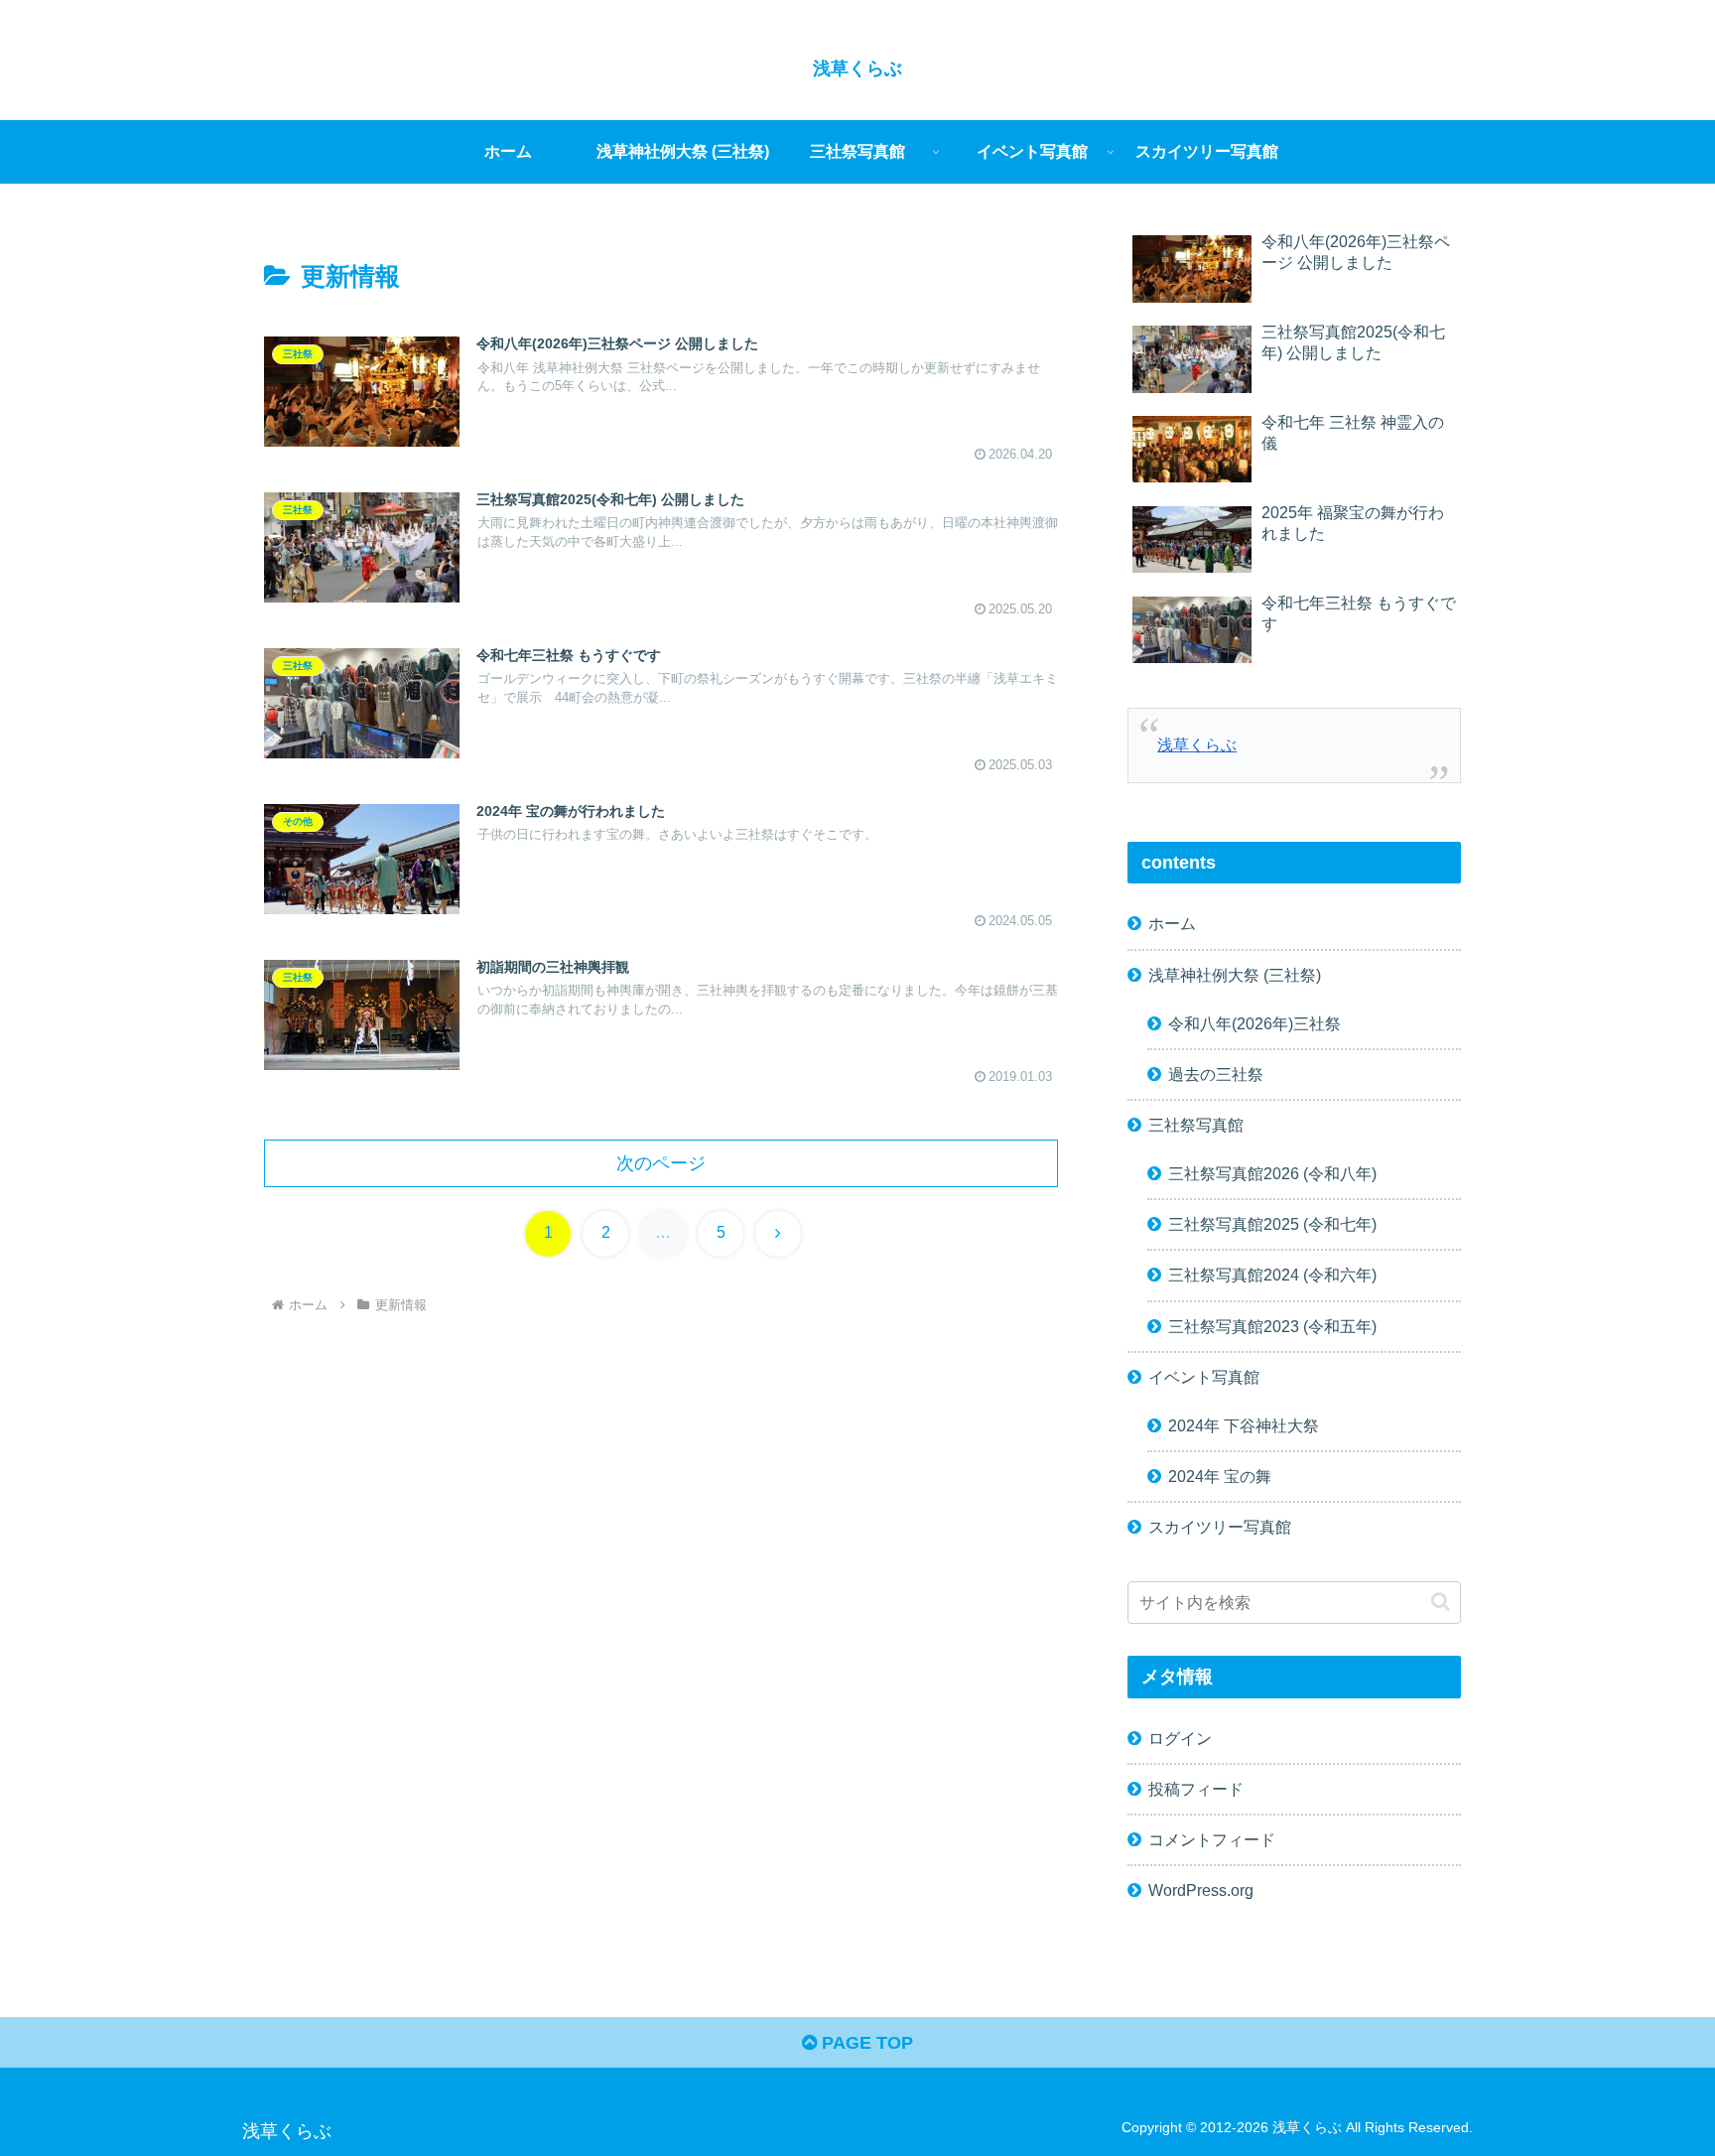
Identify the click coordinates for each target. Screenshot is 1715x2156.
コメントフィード (1212, 1839)
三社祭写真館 (1196, 1125)
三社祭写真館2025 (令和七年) (1272, 1224)
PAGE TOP (865, 2043)
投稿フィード (1196, 1789)
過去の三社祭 (1216, 1074)
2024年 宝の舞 (1220, 1476)
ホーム (1172, 923)
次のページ (661, 1163)
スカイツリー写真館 (1220, 1527)
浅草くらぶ (1197, 744)
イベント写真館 (1204, 1377)
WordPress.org (1201, 1890)
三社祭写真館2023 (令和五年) (1272, 1326)
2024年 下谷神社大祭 (1244, 1425)
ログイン (1180, 1738)
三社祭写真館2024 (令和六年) (1272, 1275)
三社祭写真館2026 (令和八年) (1272, 1173)
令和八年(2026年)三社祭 (1254, 1023)
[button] (1441, 1602)
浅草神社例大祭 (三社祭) (1235, 975)
